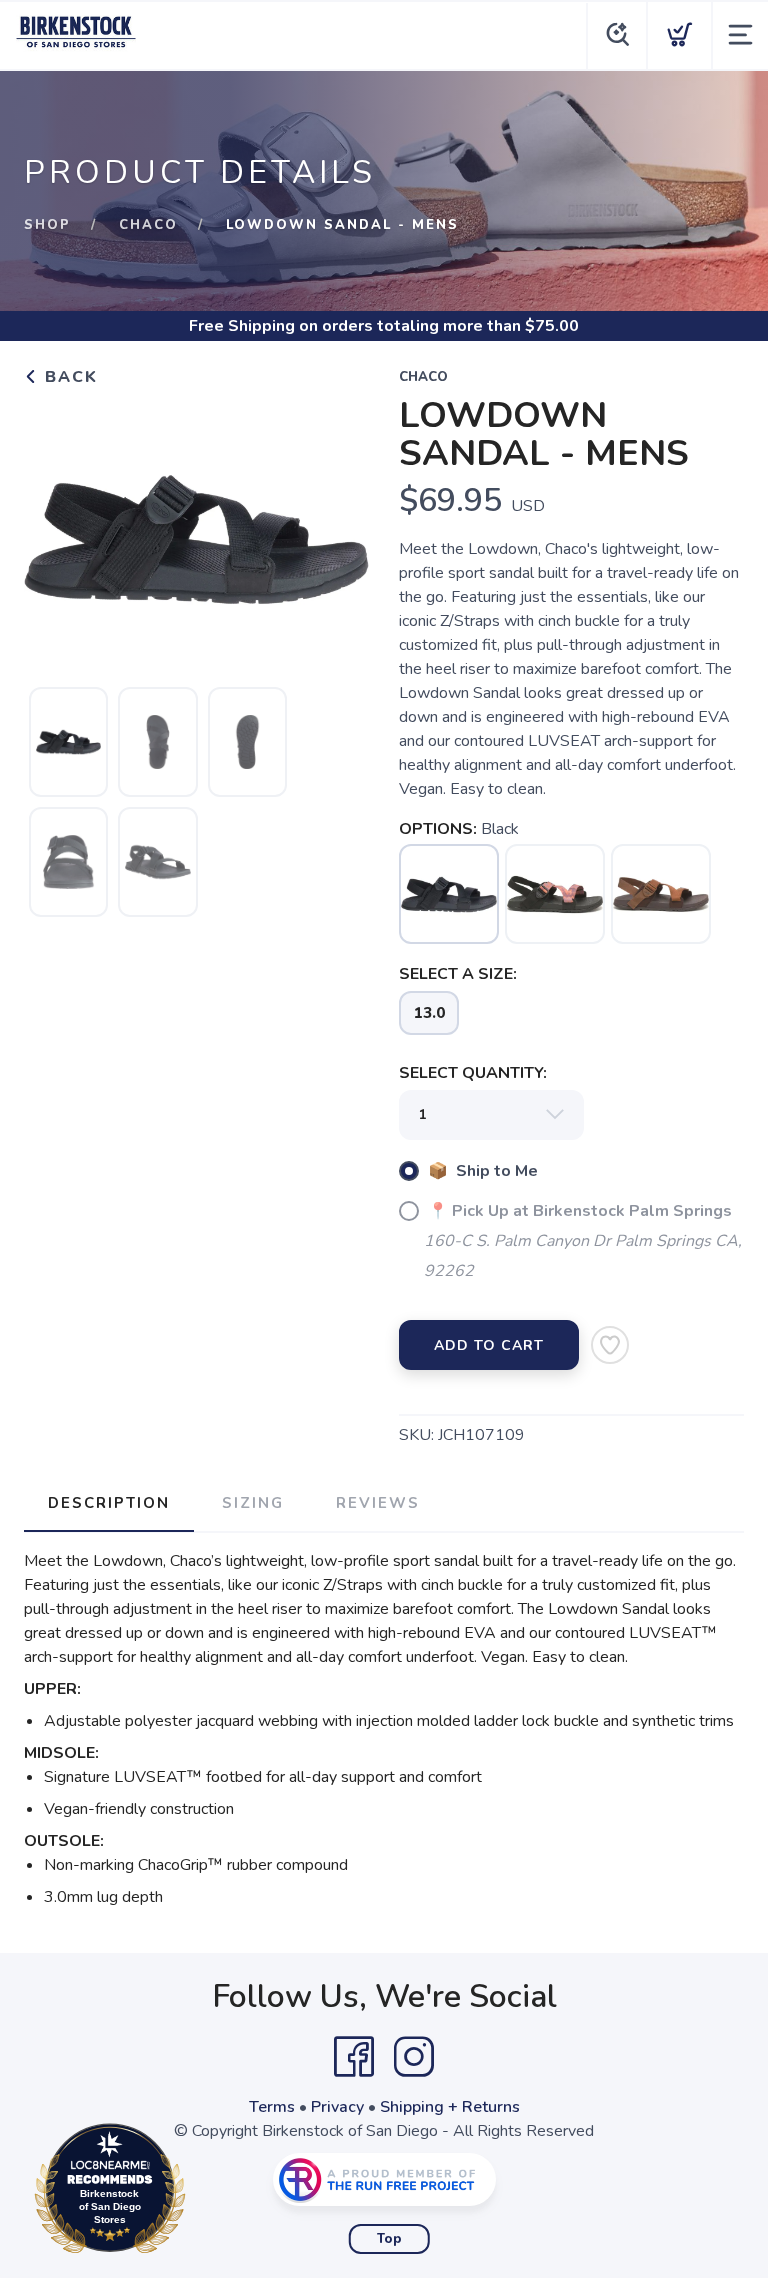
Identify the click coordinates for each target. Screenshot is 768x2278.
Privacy (337, 2107)
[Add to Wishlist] (610, 1345)
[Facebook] (354, 2057)
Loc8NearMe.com (197, 2193)
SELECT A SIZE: (458, 974)
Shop (47, 225)
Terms (272, 2107)
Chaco (148, 225)
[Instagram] (414, 2057)
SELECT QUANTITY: (473, 1073)
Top (389, 2239)
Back (68, 377)
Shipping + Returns (450, 2107)
